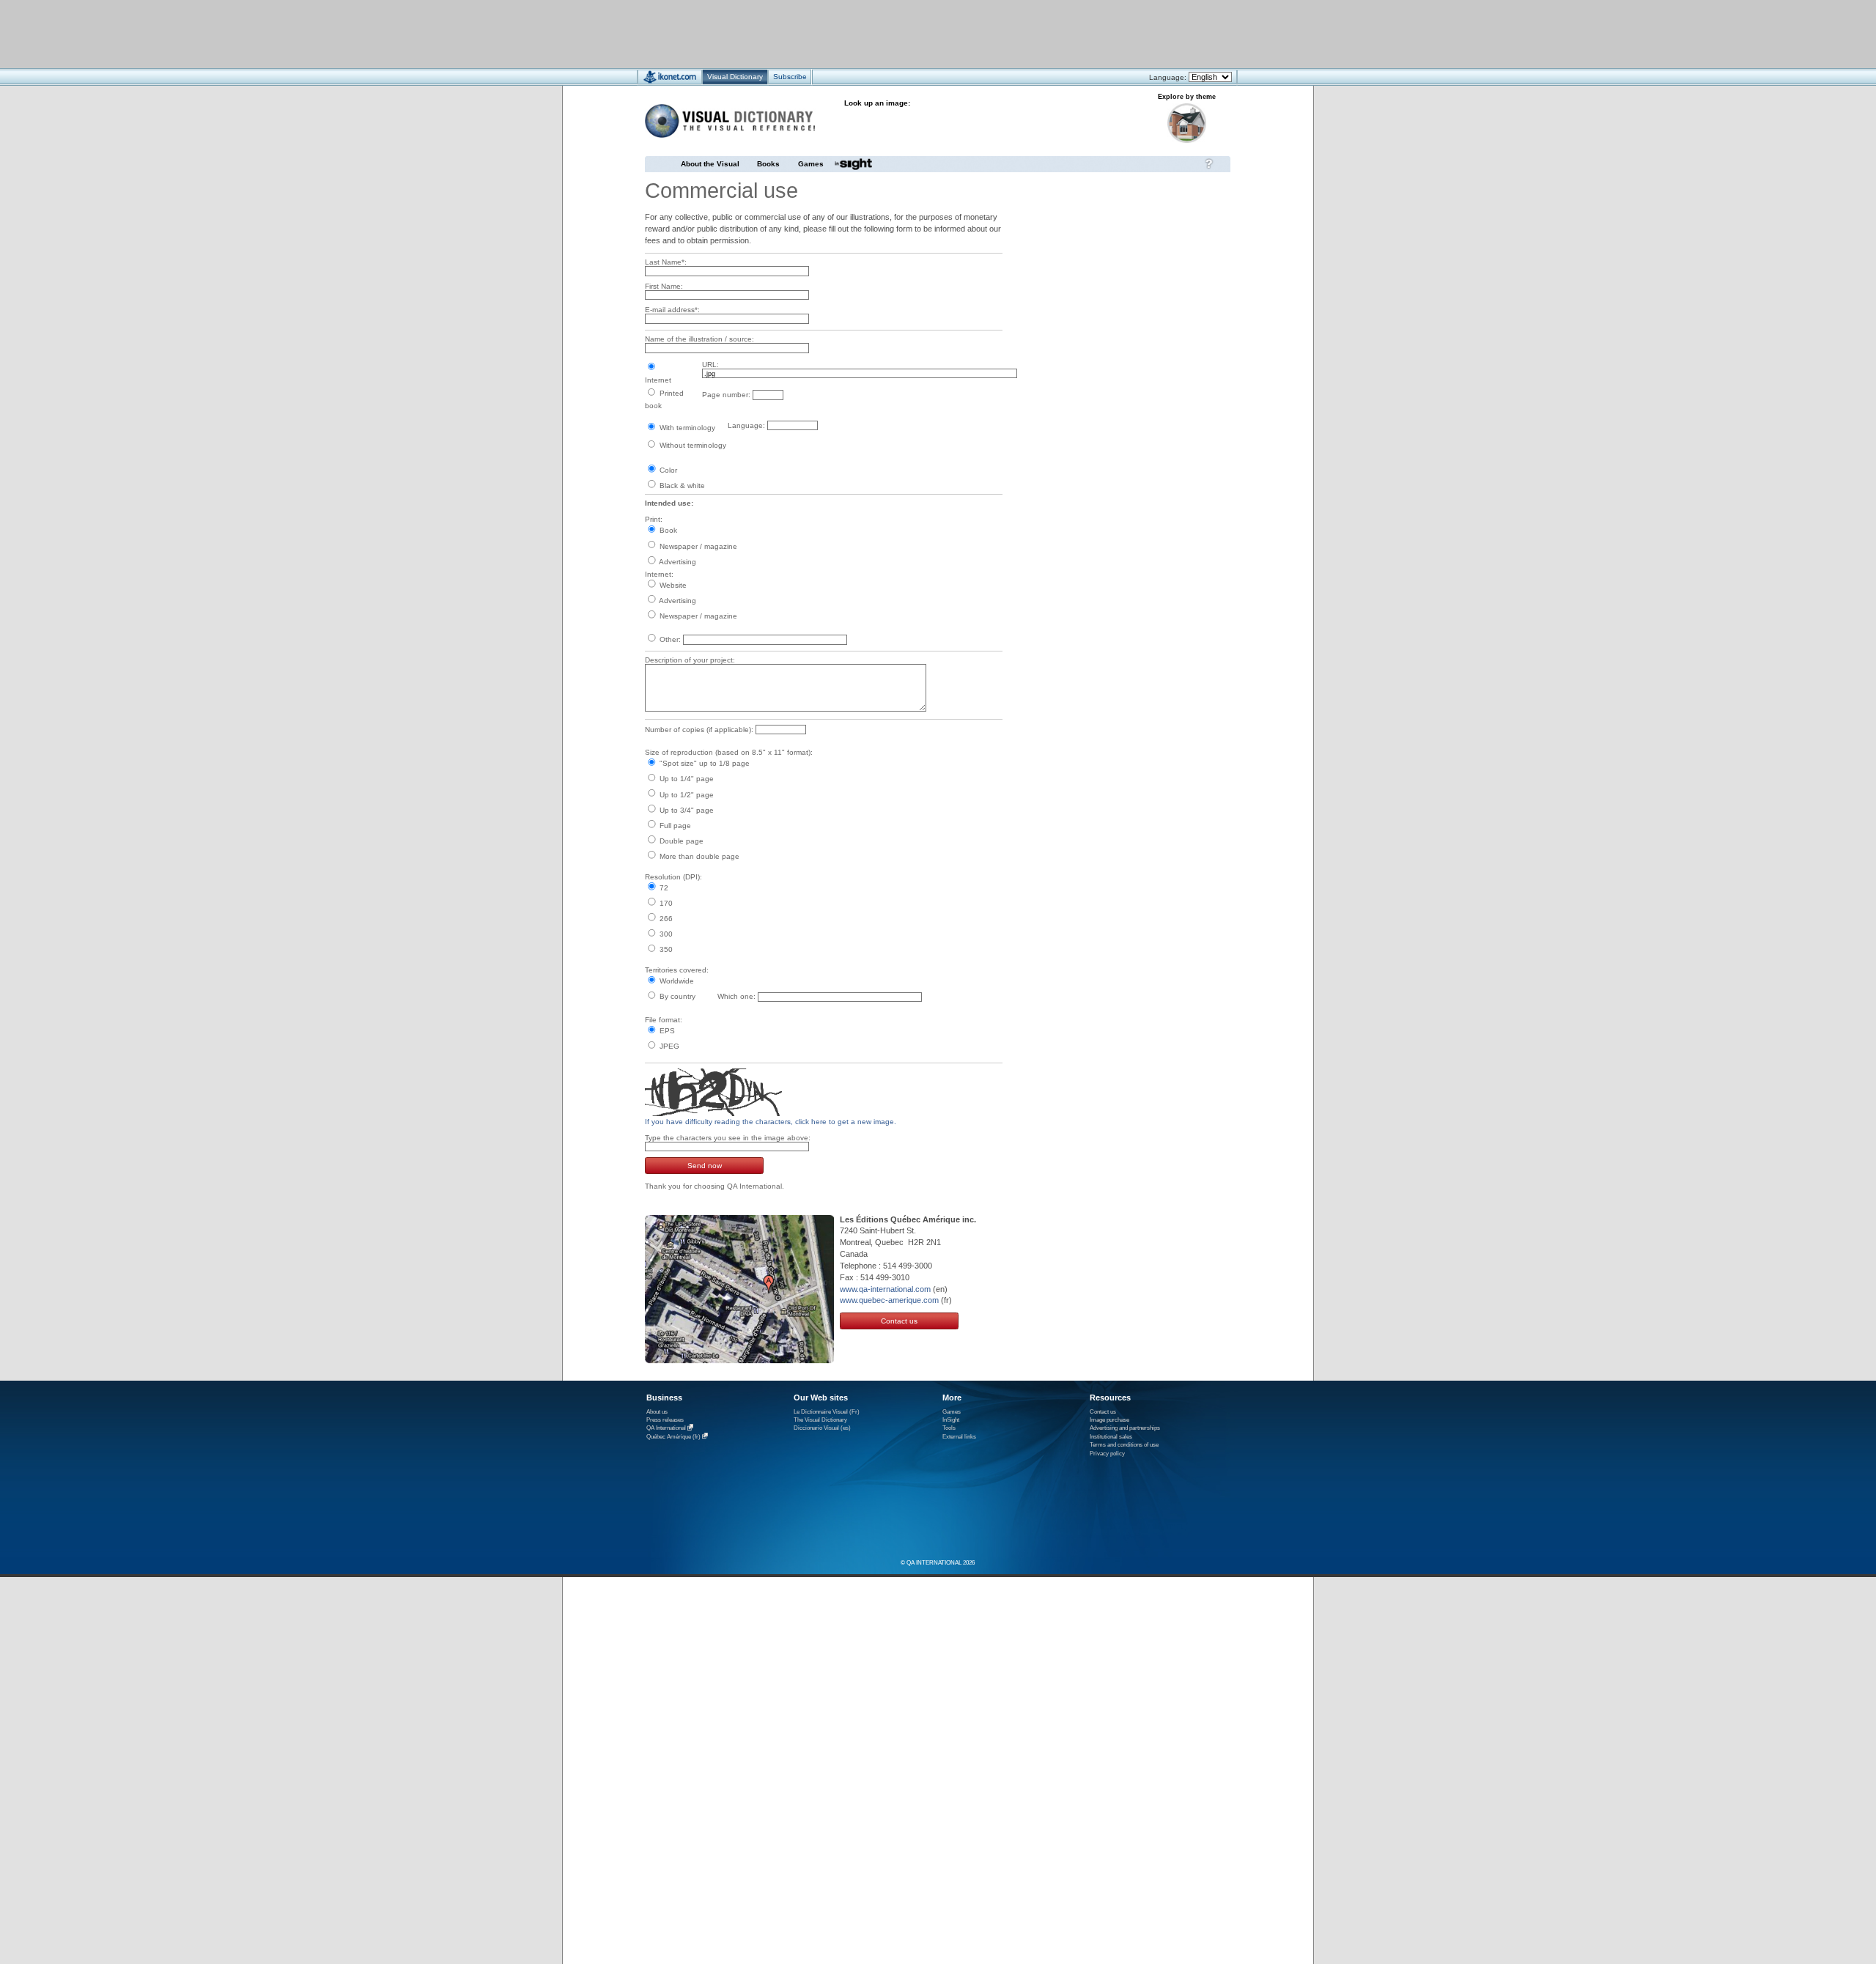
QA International (666, 1429)
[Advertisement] (894, 33)
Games (811, 164)
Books (768, 164)
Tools (949, 1428)
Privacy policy (1107, 1454)
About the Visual (710, 164)
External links (959, 1437)
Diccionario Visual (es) (822, 1428)
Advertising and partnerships (1125, 1428)
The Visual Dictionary (820, 1420)
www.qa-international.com (885, 1289)
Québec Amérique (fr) (673, 1437)
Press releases (665, 1420)
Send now (705, 1166)
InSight (951, 1420)
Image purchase (1109, 1420)
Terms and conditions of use (1124, 1445)
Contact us (899, 1321)
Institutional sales (1111, 1437)
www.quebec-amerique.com (889, 1300)
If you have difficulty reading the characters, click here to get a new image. (771, 1122)
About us (657, 1412)
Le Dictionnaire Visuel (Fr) (827, 1412)
